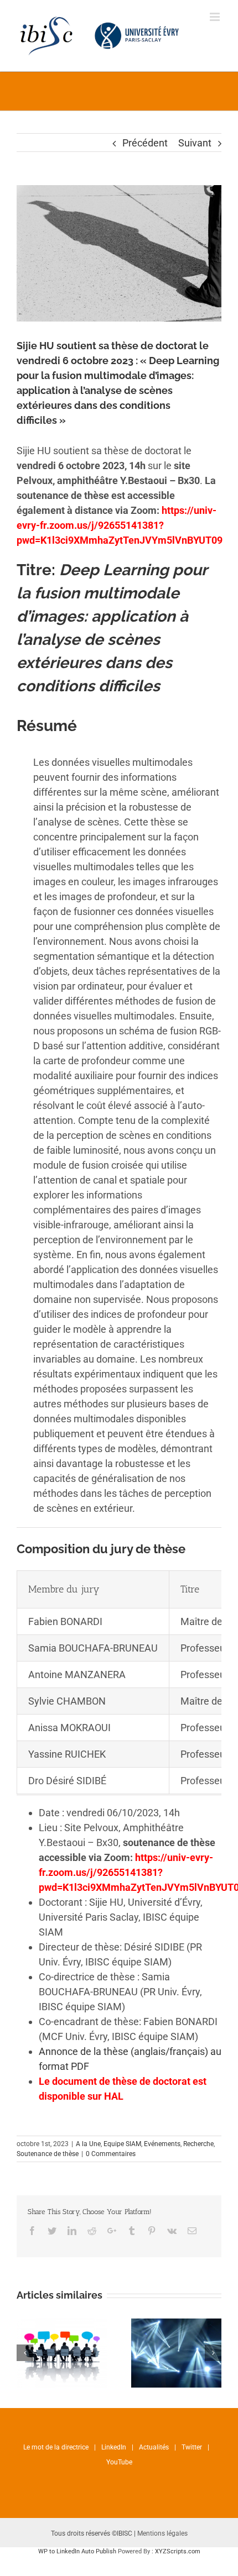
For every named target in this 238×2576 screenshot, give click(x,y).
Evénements (162, 2144)
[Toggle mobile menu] (216, 17)
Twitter (192, 2447)
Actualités (154, 2447)
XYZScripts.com (178, 2551)
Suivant (195, 143)
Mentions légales (162, 2533)
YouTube (119, 2462)
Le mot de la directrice (56, 2447)
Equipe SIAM (122, 2144)
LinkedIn (114, 2447)
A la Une (88, 2144)
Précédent (145, 143)
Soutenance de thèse (48, 2154)
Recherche (198, 2144)
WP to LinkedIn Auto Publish (77, 2551)
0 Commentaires (111, 2154)
